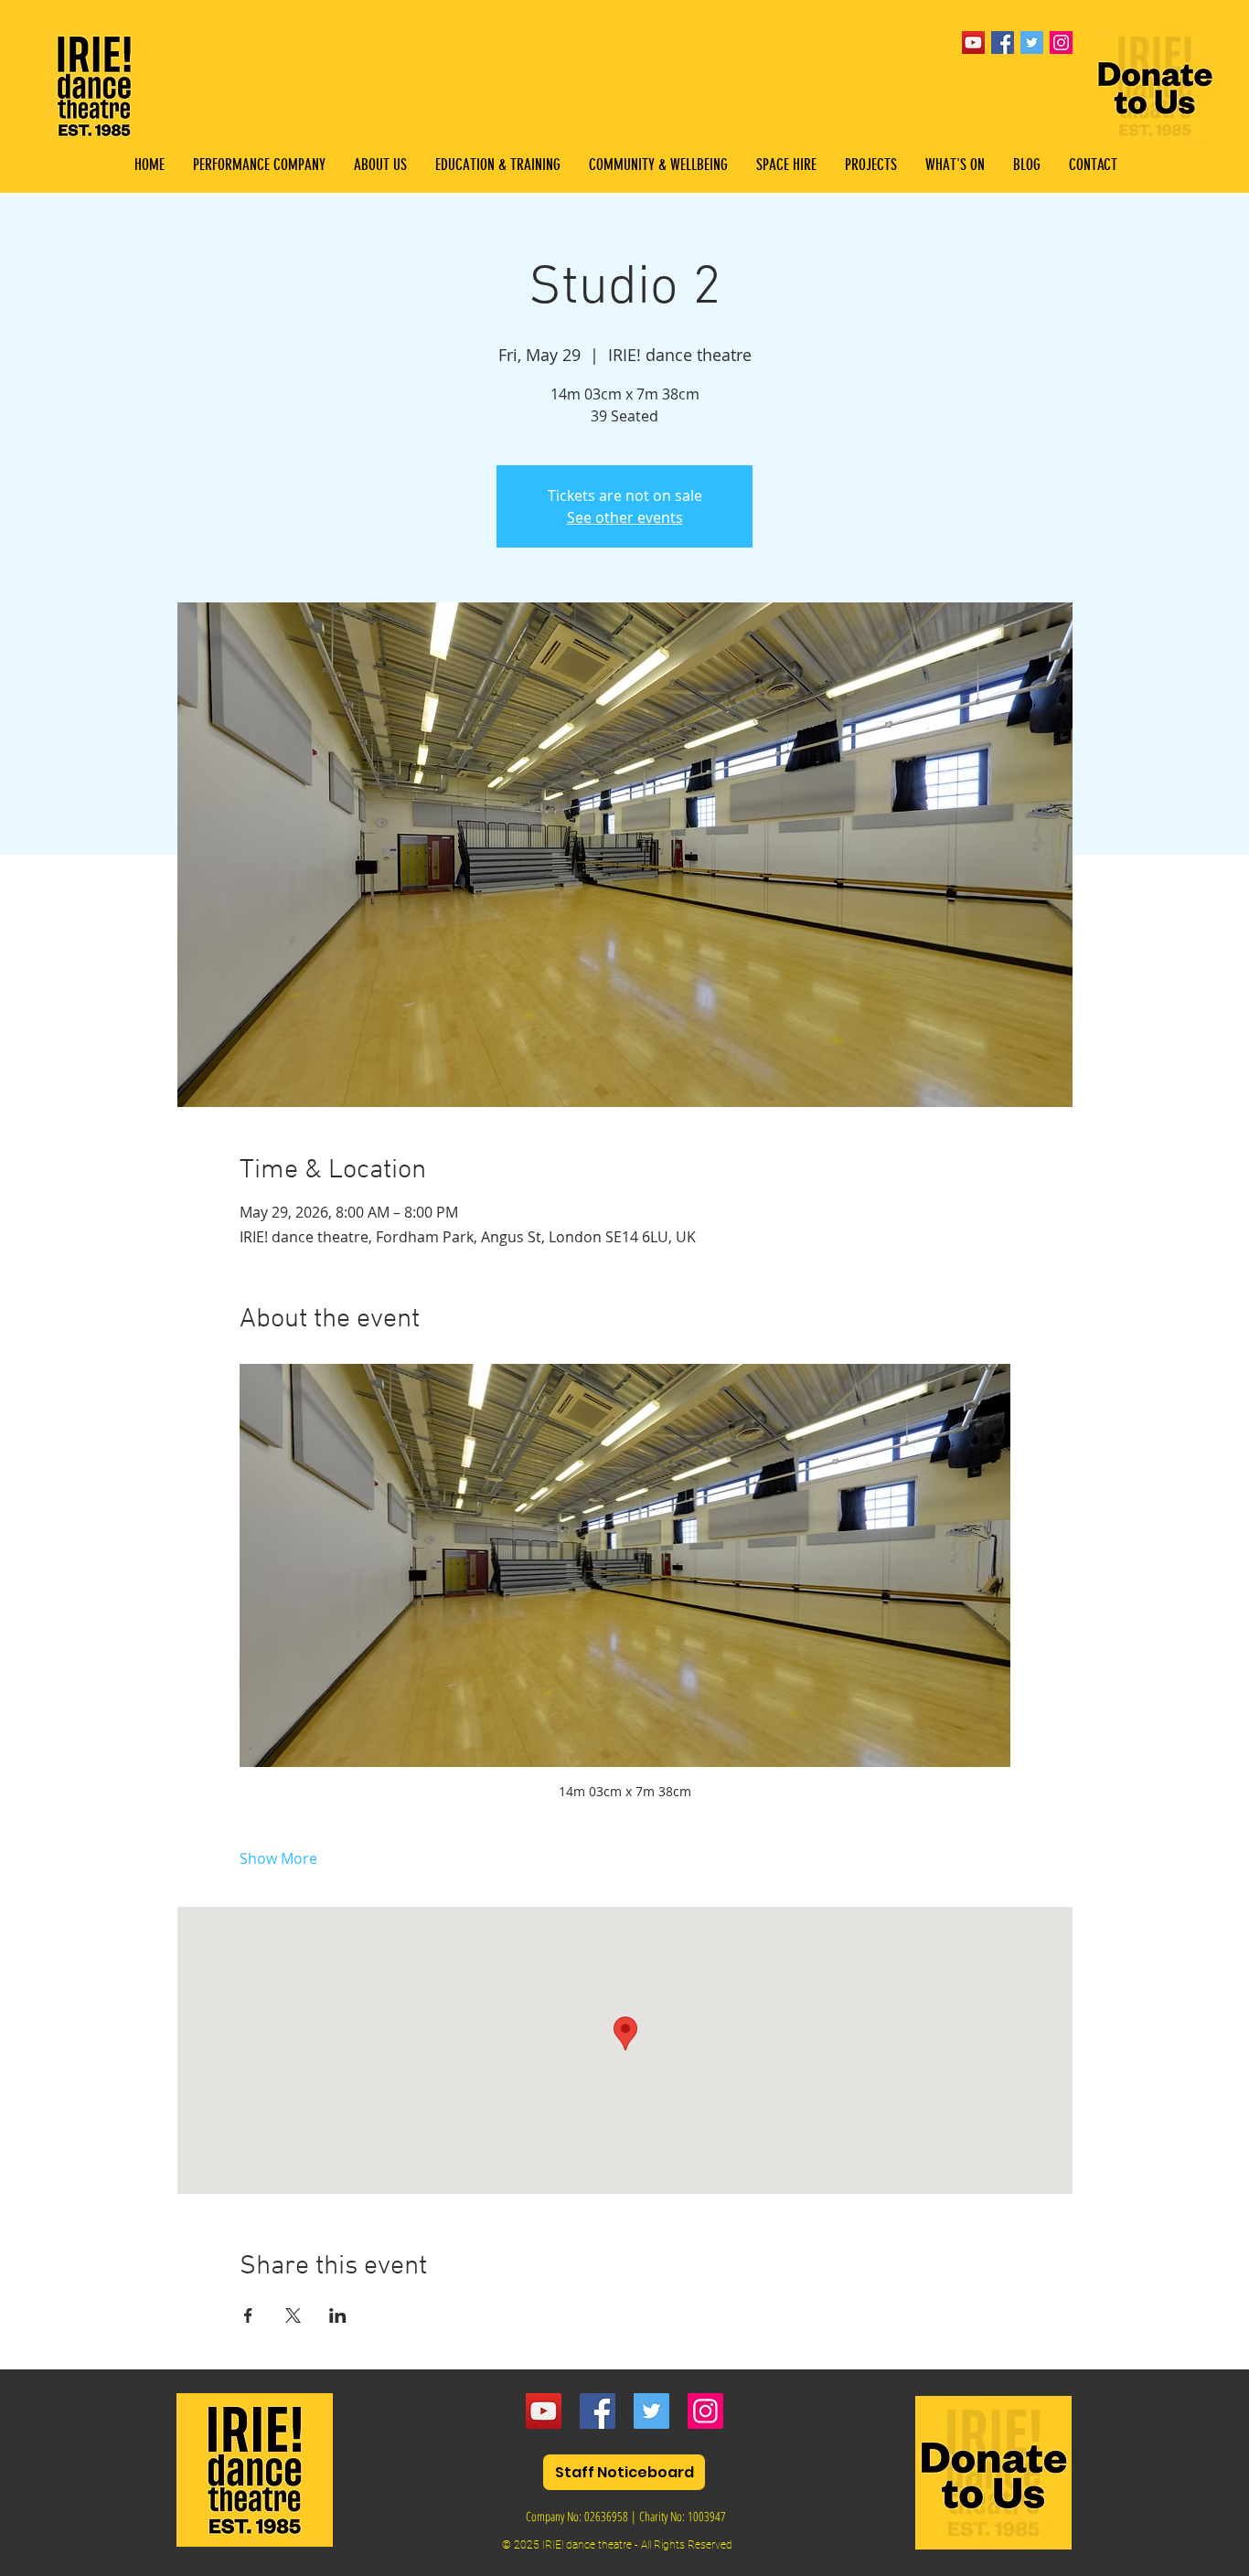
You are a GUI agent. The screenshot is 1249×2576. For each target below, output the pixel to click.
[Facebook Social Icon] (1003, 43)
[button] (497, 165)
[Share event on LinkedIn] (338, 2315)
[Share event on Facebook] (248, 2315)
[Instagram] (705, 2411)
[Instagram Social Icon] (1061, 43)
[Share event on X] (293, 2315)
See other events (625, 517)
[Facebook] (598, 2411)
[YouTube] (973, 43)
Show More (278, 1858)
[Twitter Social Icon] (1032, 43)
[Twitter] (651, 2411)
